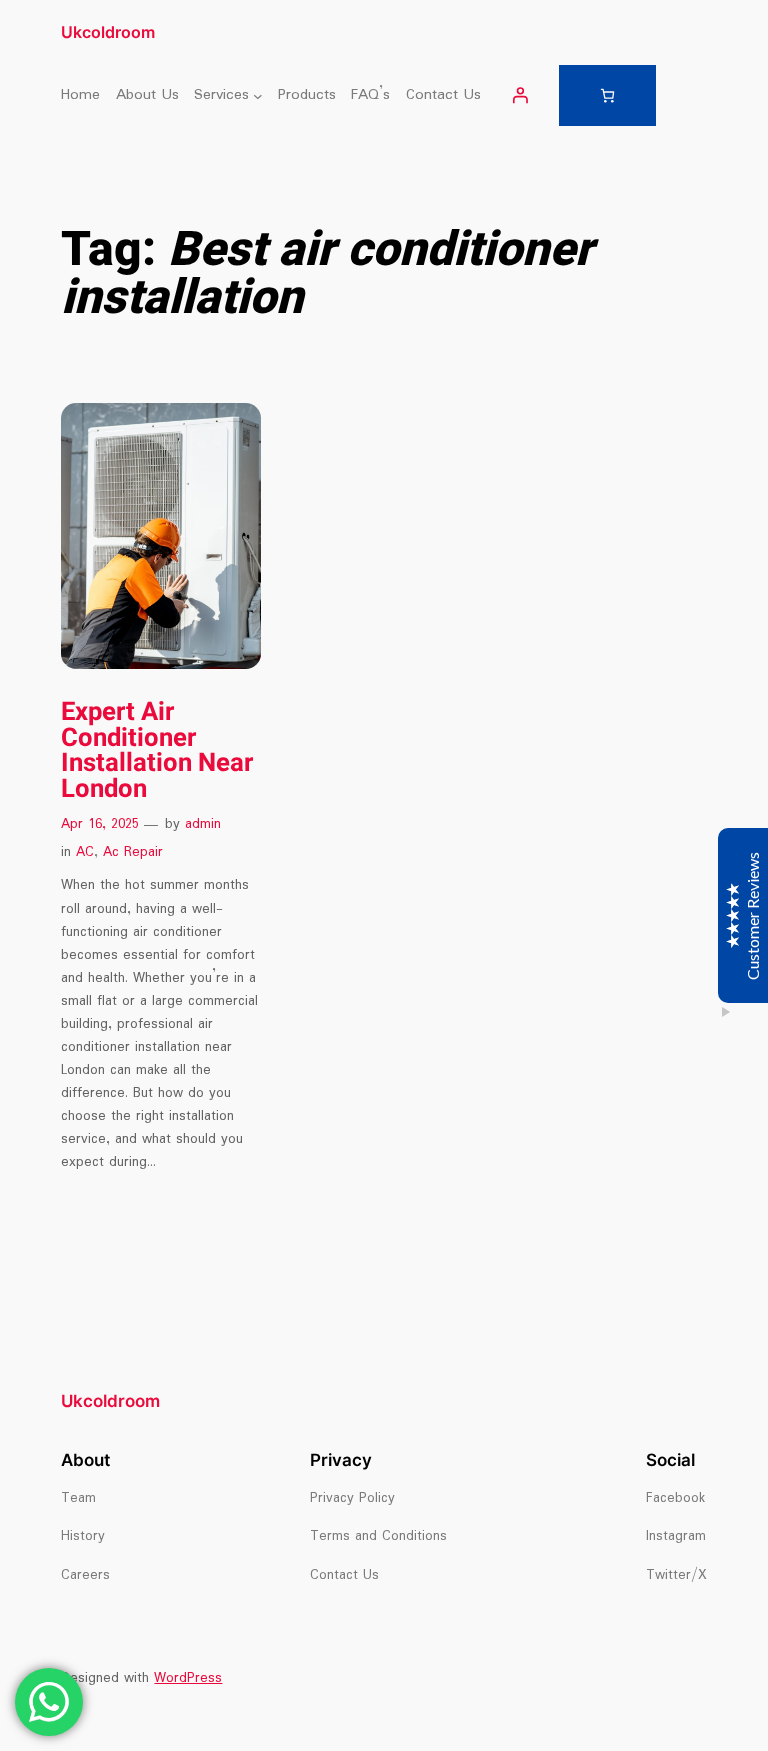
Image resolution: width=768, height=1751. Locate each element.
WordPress (188, 1678)
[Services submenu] (258, 95)
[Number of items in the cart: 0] (607, 95)
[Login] (520, 95)
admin (203, 824)
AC (85, 852)
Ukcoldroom (108, 32)
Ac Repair (133, 852)
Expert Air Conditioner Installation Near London (157, 751)
